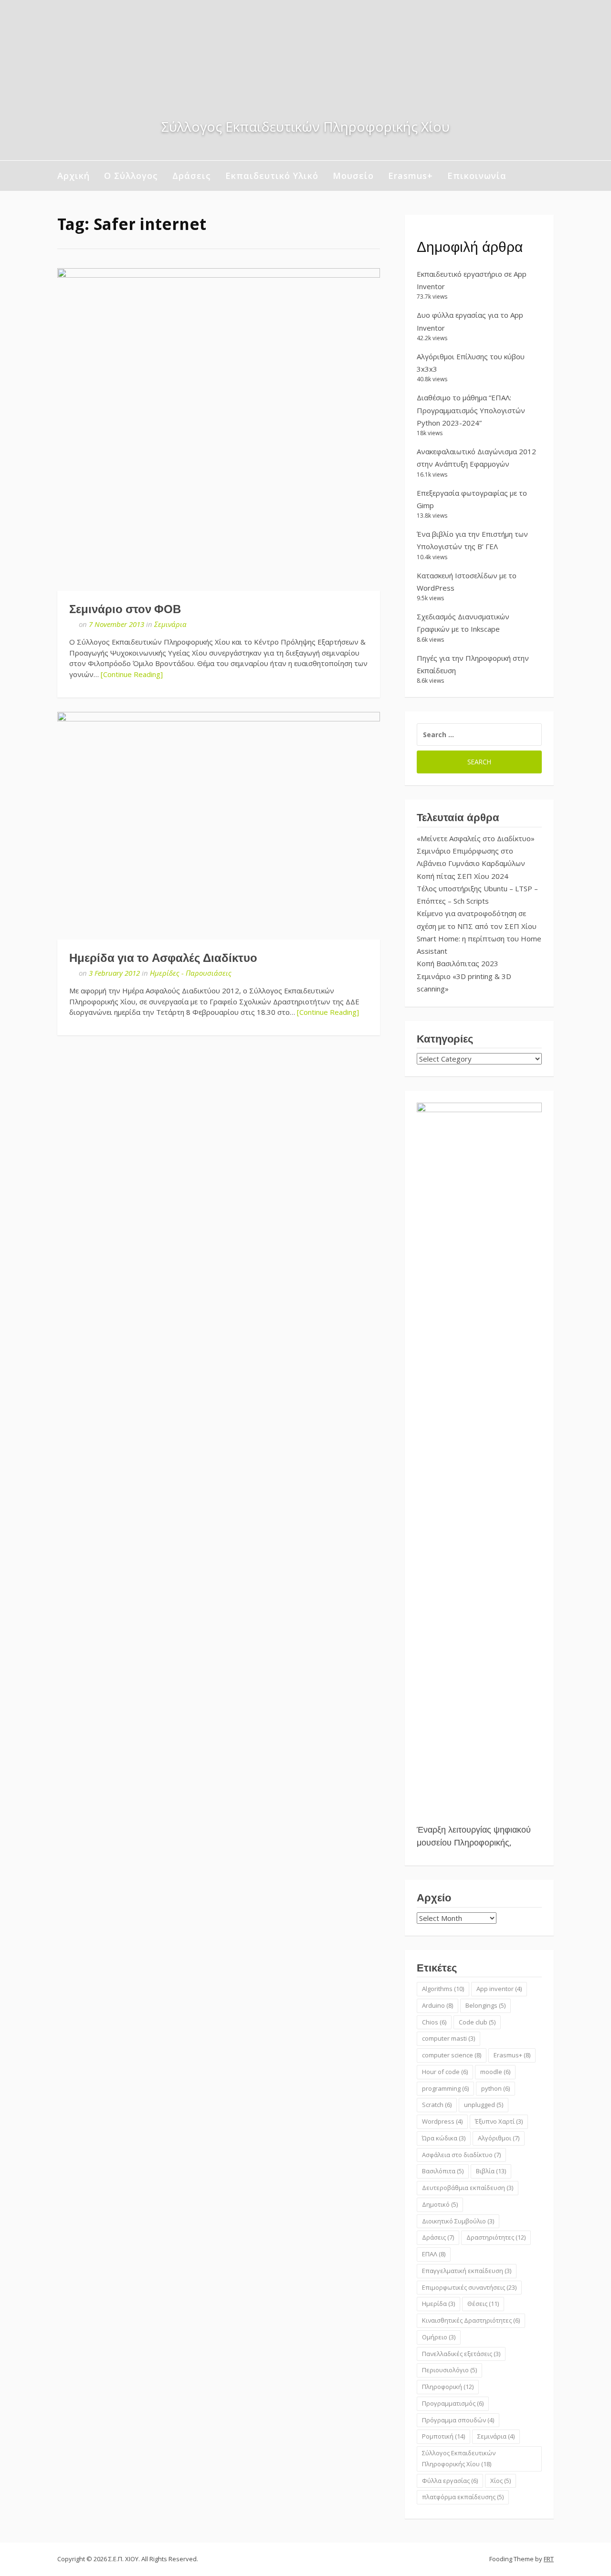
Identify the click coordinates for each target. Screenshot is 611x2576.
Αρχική (74, 176)
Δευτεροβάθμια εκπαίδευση (468, 2188)
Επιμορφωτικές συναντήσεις (469, 2287)
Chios (434, 2022)
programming (445, 2088)
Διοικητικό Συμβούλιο (458, 2221)
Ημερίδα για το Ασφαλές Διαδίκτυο (163, 958)
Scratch (437, 2105)
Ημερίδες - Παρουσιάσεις (191, 973)
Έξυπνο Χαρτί (499, 2121)
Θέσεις (483, 2304)
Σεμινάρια (170, 624)
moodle (495, 2072)
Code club (477, 2022)
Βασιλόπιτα (443, 2171)
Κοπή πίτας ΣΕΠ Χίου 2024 (463, 876)
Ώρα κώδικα (444, 2138)
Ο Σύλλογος (131, 176)
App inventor (499, 1989)
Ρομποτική (443, 2436)
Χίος (500, 2481)
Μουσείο (353, 176)
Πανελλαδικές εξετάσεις (461, 2354)
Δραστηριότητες (496, 2237)
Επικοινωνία (477, 176)
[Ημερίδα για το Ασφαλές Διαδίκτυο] (219, 826)
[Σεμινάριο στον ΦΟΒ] (219, 429)
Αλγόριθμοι (499, 2138)
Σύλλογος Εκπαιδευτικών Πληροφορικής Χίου (459, 2458)
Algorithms (443, 1989)
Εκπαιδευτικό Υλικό (272, 176)
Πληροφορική (448, 2387)
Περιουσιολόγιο (449, 2370)
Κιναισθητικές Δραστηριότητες (471, 2320)
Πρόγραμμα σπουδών (458, 2420)
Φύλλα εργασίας (450, 2481)
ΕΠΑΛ (434, 2254)
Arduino (437, 2005)
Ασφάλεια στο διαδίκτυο (461, 2155)
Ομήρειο (439, 2337)
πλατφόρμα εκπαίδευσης (463, 2497)
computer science (452, 2055)
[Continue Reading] (132, 674)
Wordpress (442, 2121)
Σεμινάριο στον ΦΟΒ (125, 609)
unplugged (484, 2105)
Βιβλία (491, 2171)
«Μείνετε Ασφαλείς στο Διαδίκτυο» (476, 838)
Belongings (485, 2005)
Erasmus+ (411, 176)
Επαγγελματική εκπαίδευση (467, 2271)
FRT (549, 2559)
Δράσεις (192, 176)
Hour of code (445, 2072)
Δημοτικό (440, 2204)
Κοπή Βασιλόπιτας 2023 (458, 963)
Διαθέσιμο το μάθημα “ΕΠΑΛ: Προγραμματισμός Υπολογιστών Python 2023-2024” (471, 410)
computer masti (448, 2038)
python (495, 2088)
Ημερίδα (438, 2304)
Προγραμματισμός (453, 2403)
